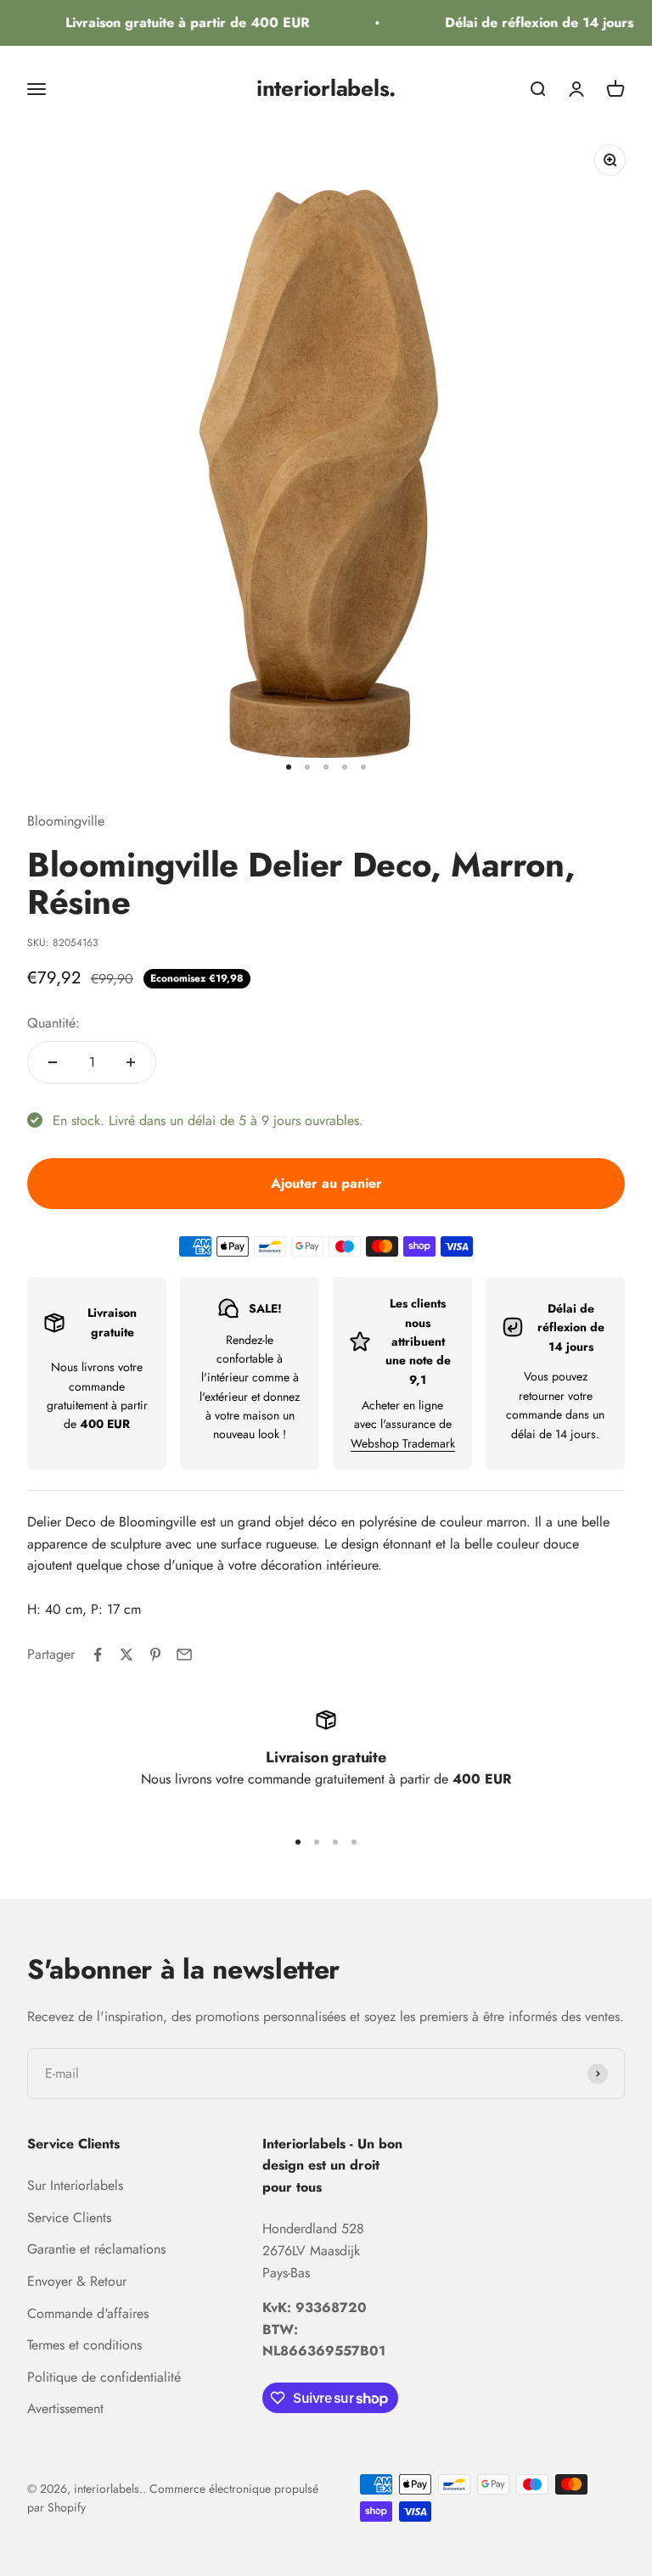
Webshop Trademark (403, 1443)
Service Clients (69, 2218)
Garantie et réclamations (96, 2249)
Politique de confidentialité (104, 2377)
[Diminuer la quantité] (53, 1062)
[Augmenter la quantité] (131, 1062)
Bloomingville (66, 821)
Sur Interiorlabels (75, 2185)
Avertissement (65, 2408)
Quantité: (53, 1023)
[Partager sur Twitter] (126, 1655)
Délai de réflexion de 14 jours (531, 22)
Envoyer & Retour (77, 2281)
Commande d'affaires (88, 2313)
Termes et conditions (84, 2345)
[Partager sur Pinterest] (155, 1655)
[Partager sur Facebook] (98, 1655)
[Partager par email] (184, 1655)
